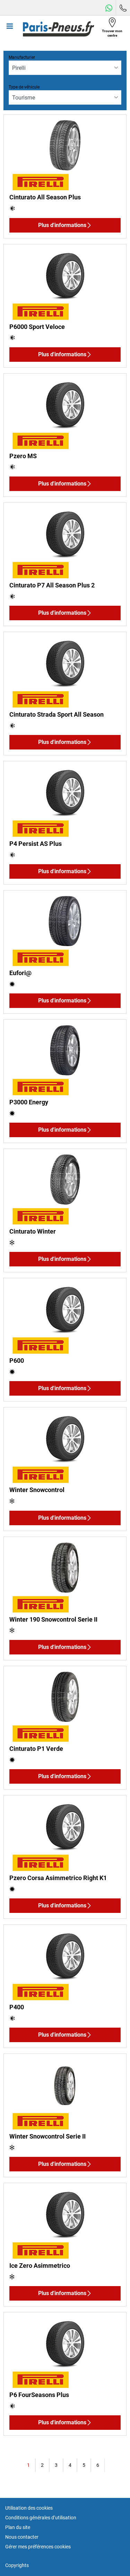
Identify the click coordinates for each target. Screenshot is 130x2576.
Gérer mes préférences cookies (38, 2547)
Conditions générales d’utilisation (41, 2518)
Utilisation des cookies (29, 2508)
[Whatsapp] (109, 8)
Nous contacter (22, 2537)
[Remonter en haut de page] (112, 2561)
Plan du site (18, 2527)
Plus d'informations (62, 225)
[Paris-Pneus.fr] (59, 29)
